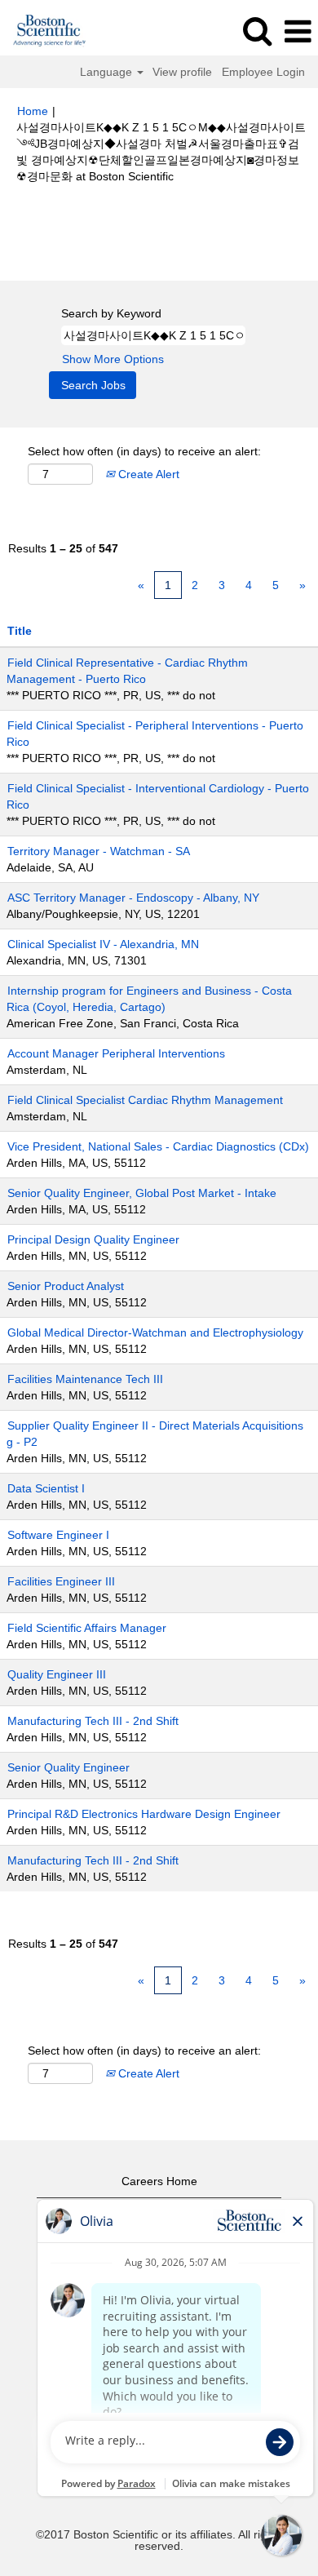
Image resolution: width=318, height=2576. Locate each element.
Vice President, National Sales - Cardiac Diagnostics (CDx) (158, 1146)
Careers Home (159, 2181)
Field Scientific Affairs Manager (87, 1628)
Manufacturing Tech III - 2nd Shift (93, 1721)
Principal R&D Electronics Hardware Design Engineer (144, 1814)
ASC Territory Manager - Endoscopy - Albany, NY (133, 898)
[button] (298, 31)
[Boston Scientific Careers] (44, 31)
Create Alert (147, 474)
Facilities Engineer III (61, 1581)
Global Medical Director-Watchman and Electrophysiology (155, 1332)
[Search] (257, 31)
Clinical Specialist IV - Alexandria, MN (103, 944)
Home (33, 111)
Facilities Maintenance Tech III (85, 1379)
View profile (182, 72)
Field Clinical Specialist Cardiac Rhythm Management (145, 1100)
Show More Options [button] (113, 359)
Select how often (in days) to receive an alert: (144, 451)
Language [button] (108, 72)
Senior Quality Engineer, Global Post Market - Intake (142, 1193)
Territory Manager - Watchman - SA (99, 851)
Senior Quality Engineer (68, 1767)
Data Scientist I (46, 1488)
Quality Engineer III (57, 1674)
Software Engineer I (58, 1535)
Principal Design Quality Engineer (93, 1239)
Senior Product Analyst (66, 1286)
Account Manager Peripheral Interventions (116, 1053)
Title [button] (20, 631)
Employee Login (263, 72)
